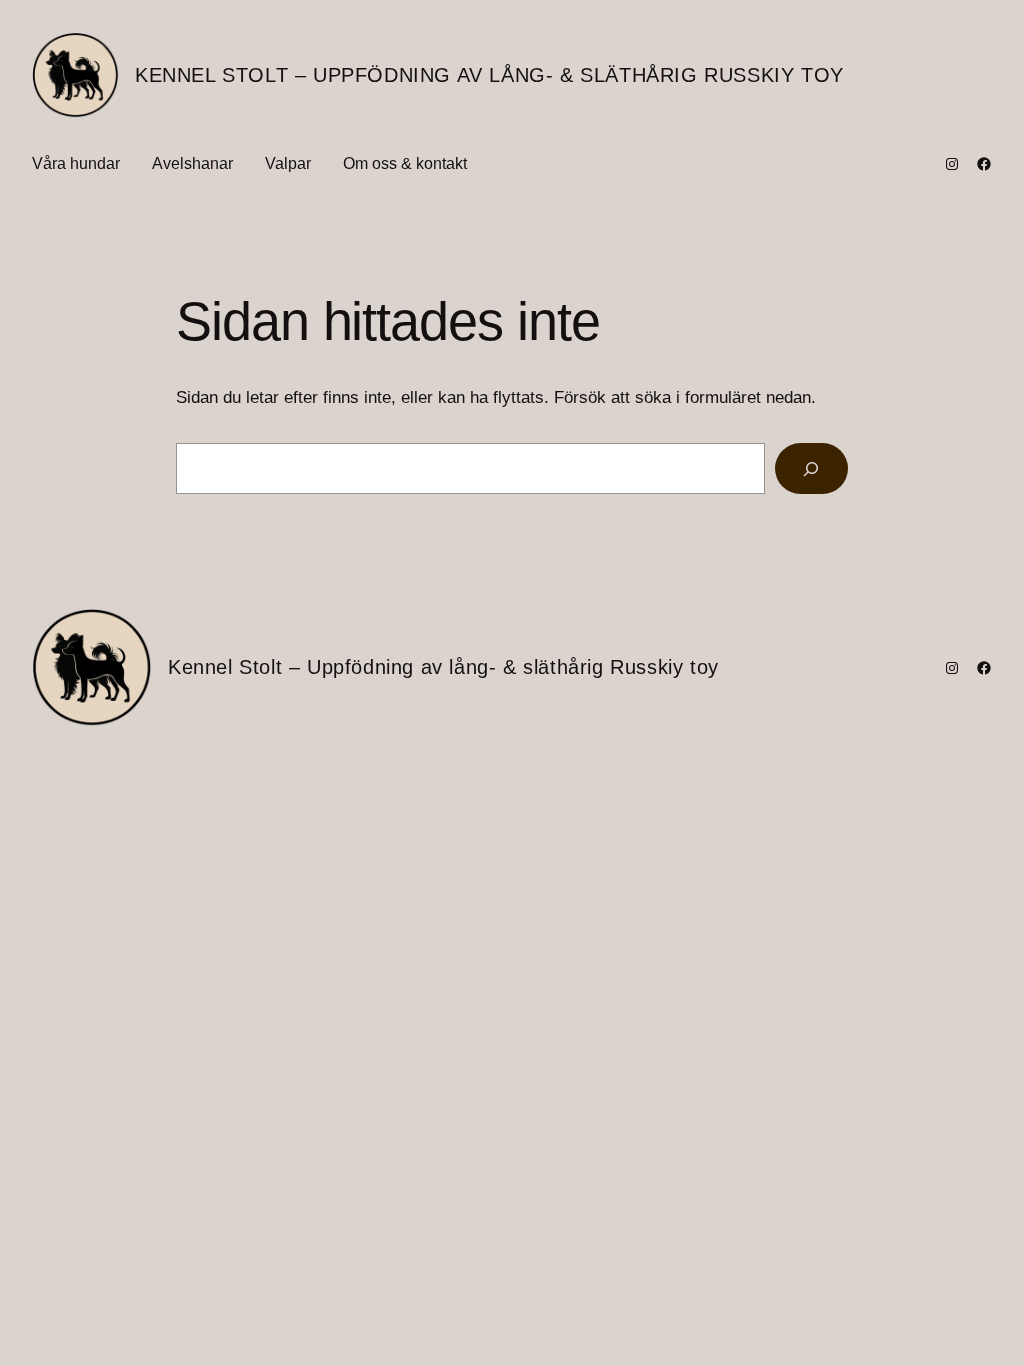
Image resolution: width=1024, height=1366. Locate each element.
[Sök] (811, 468)
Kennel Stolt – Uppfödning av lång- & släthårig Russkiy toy (489, 75)
